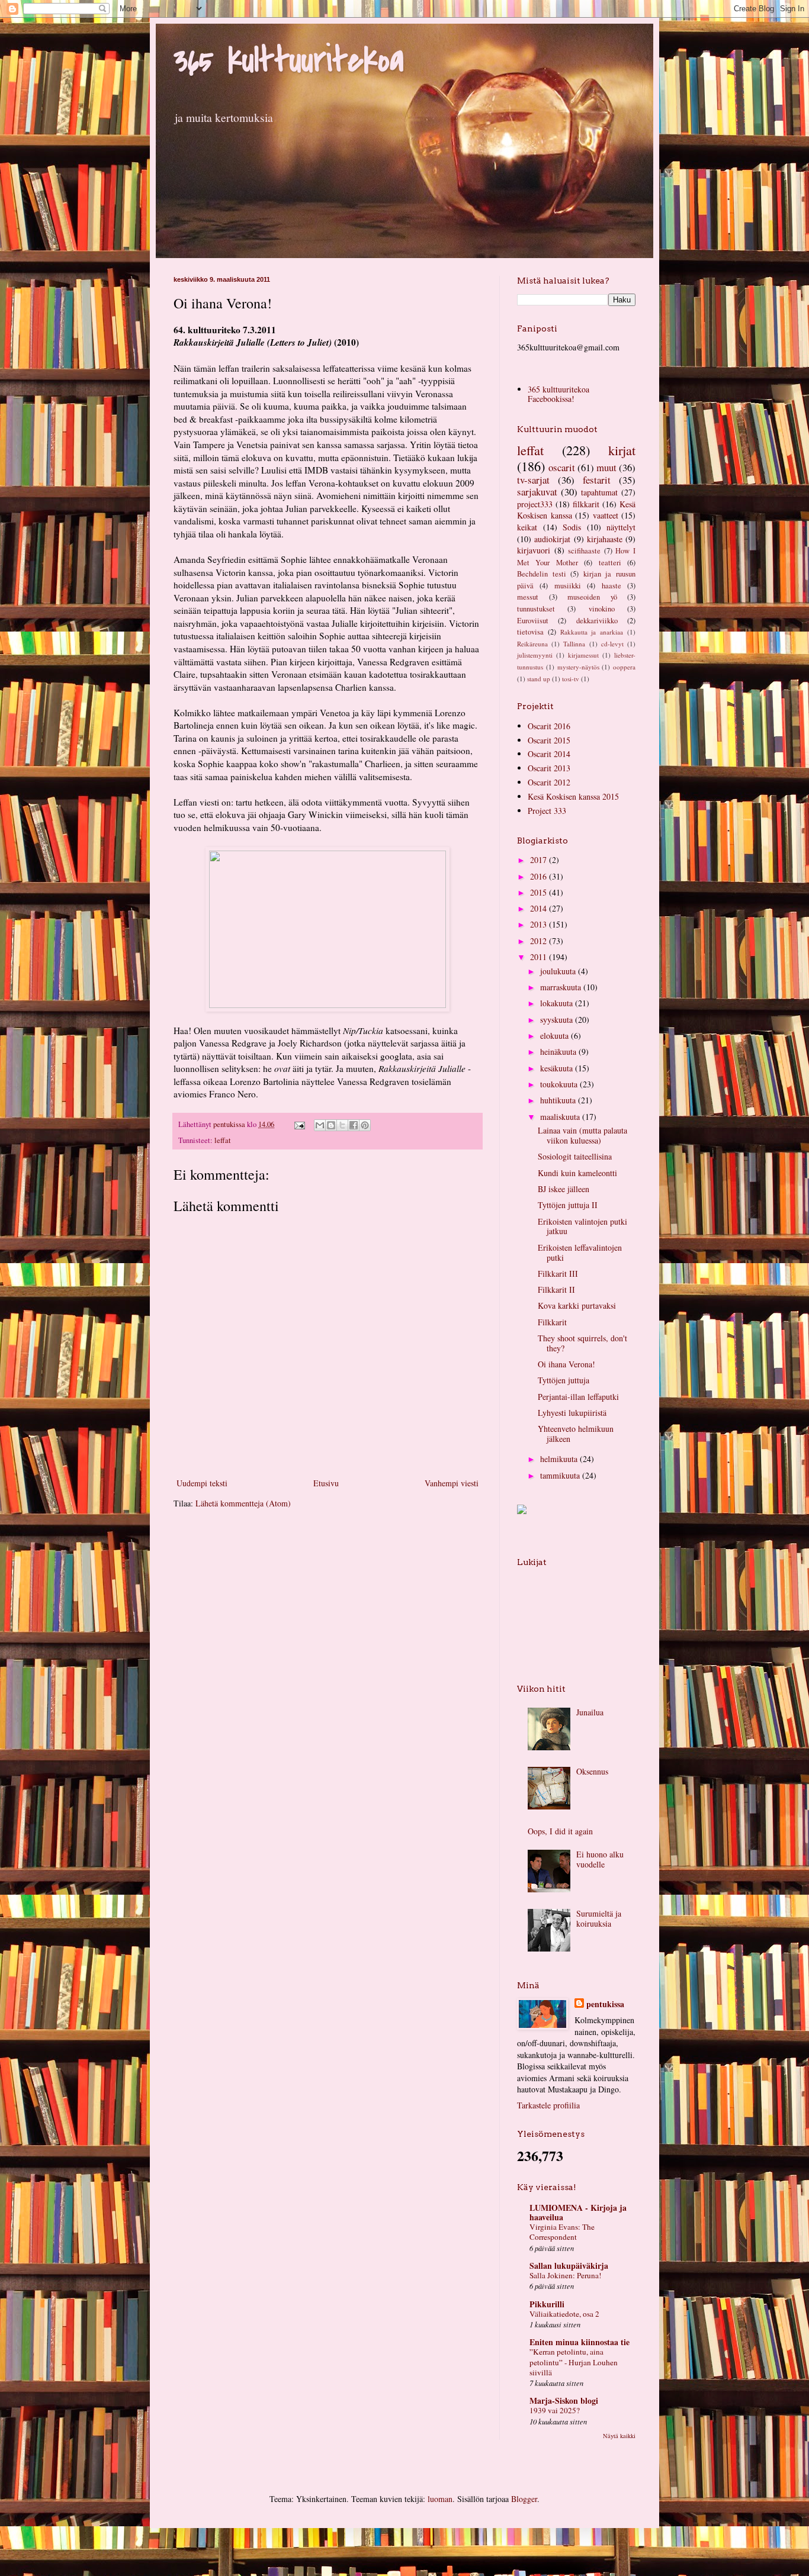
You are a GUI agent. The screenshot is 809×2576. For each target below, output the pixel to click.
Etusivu (326, 1483)
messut (528, 597)
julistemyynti (535, 655)
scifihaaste (584, 551)
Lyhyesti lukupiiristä (572, 1413)
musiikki (568, 586)
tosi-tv (571, 679)
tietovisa (530, 632)
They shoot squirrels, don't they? (582, 1343)
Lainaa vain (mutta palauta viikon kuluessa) (582, 1135)
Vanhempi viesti (452, 1483)
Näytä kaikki (619, 2436)
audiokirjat (552, 539)
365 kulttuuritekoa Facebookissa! (558, 394)
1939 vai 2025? (555, 2410)
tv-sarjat (533, 480)
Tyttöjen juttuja (564, 1380)
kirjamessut (583, 655)
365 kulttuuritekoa (289, 61)
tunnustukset (536, 609)
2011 (540, 957)
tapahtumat (599, 492)
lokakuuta (558, 1003)
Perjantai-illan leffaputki (578, 1397)
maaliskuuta (561, 1117)
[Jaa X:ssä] (342, 1125)
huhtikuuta (559, 1100)
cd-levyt (612, 644)
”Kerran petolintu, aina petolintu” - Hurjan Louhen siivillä (574, 2362)
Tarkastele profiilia (548, 2105)
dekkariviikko (597, 621)
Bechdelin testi (542, 574)
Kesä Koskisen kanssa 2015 (573, 796)
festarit (597, 480)
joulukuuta (559, 971)
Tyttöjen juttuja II (568, 1205)
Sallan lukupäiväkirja (569, 2266)
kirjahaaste (605, 539)
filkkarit (586, 504)
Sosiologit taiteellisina (575, 1156)
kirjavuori (534, 550)
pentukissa (605, 2004)
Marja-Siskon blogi (564, 2400)
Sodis (572, 527)
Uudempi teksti (202, 1483)
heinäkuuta (559, 1052)
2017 (540, 860)
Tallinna (574, 644)
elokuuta (556, 1036)
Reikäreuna (532, 644)
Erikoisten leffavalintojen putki (580, 1252)
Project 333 (547, 811)
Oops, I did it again (560, 1831)
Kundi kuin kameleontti (577, 1173)
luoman (440, 2499)
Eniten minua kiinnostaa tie (580, 2342)
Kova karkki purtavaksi (577, 1305)
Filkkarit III (558, 1273)
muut (606, 467)
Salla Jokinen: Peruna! (565, 2275)
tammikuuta (561, 1475)
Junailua (590, 1712)
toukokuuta (560, 1084)
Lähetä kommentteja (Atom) (243, 1503)
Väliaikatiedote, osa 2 (564, 2314)
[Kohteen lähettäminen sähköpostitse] (320, 1125)
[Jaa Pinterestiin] (365, 1125)
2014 (540, 908)
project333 (535, 504)
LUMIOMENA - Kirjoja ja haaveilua (578, 2212)
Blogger (524, 2499)
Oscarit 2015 (549, 740)
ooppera (624, 667)
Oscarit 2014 (549, 754)
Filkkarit (552, 1322)
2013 (540, 924)
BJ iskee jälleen (564, 1189)
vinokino (602, 609)
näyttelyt (621, 527)
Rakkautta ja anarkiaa (592, 632)
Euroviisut (533, 621)
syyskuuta (558, 1020)
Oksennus (592, 1771)
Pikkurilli (547, 2304)
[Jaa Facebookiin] (354, 1125)
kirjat (622, 450)
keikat (527, 527)
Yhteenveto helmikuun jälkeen (576, 1434)
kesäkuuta (558, 1068)
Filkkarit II (556, 1289)
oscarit (562, 467)
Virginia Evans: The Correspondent (562, 2232)
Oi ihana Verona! (566, 1364)
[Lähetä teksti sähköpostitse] (299, 1124)
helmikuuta (560, 1459)
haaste (611, 586)
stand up (539, 679)
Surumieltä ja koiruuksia (599, 1918)
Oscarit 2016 (549, 726)
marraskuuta (562, 987)
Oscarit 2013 (549, 768)
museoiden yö (592, 597)
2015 (540, 892)
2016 (540, 876)
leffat (223, 1140)
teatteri (610, 563)
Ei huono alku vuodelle (600, 1859)
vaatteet (606, 515)
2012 (540, 941)
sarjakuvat (537, 492)
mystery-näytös (578, 667)
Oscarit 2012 (549, 782)
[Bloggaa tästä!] (331, 1125)
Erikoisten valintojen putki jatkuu (582, 1226)
